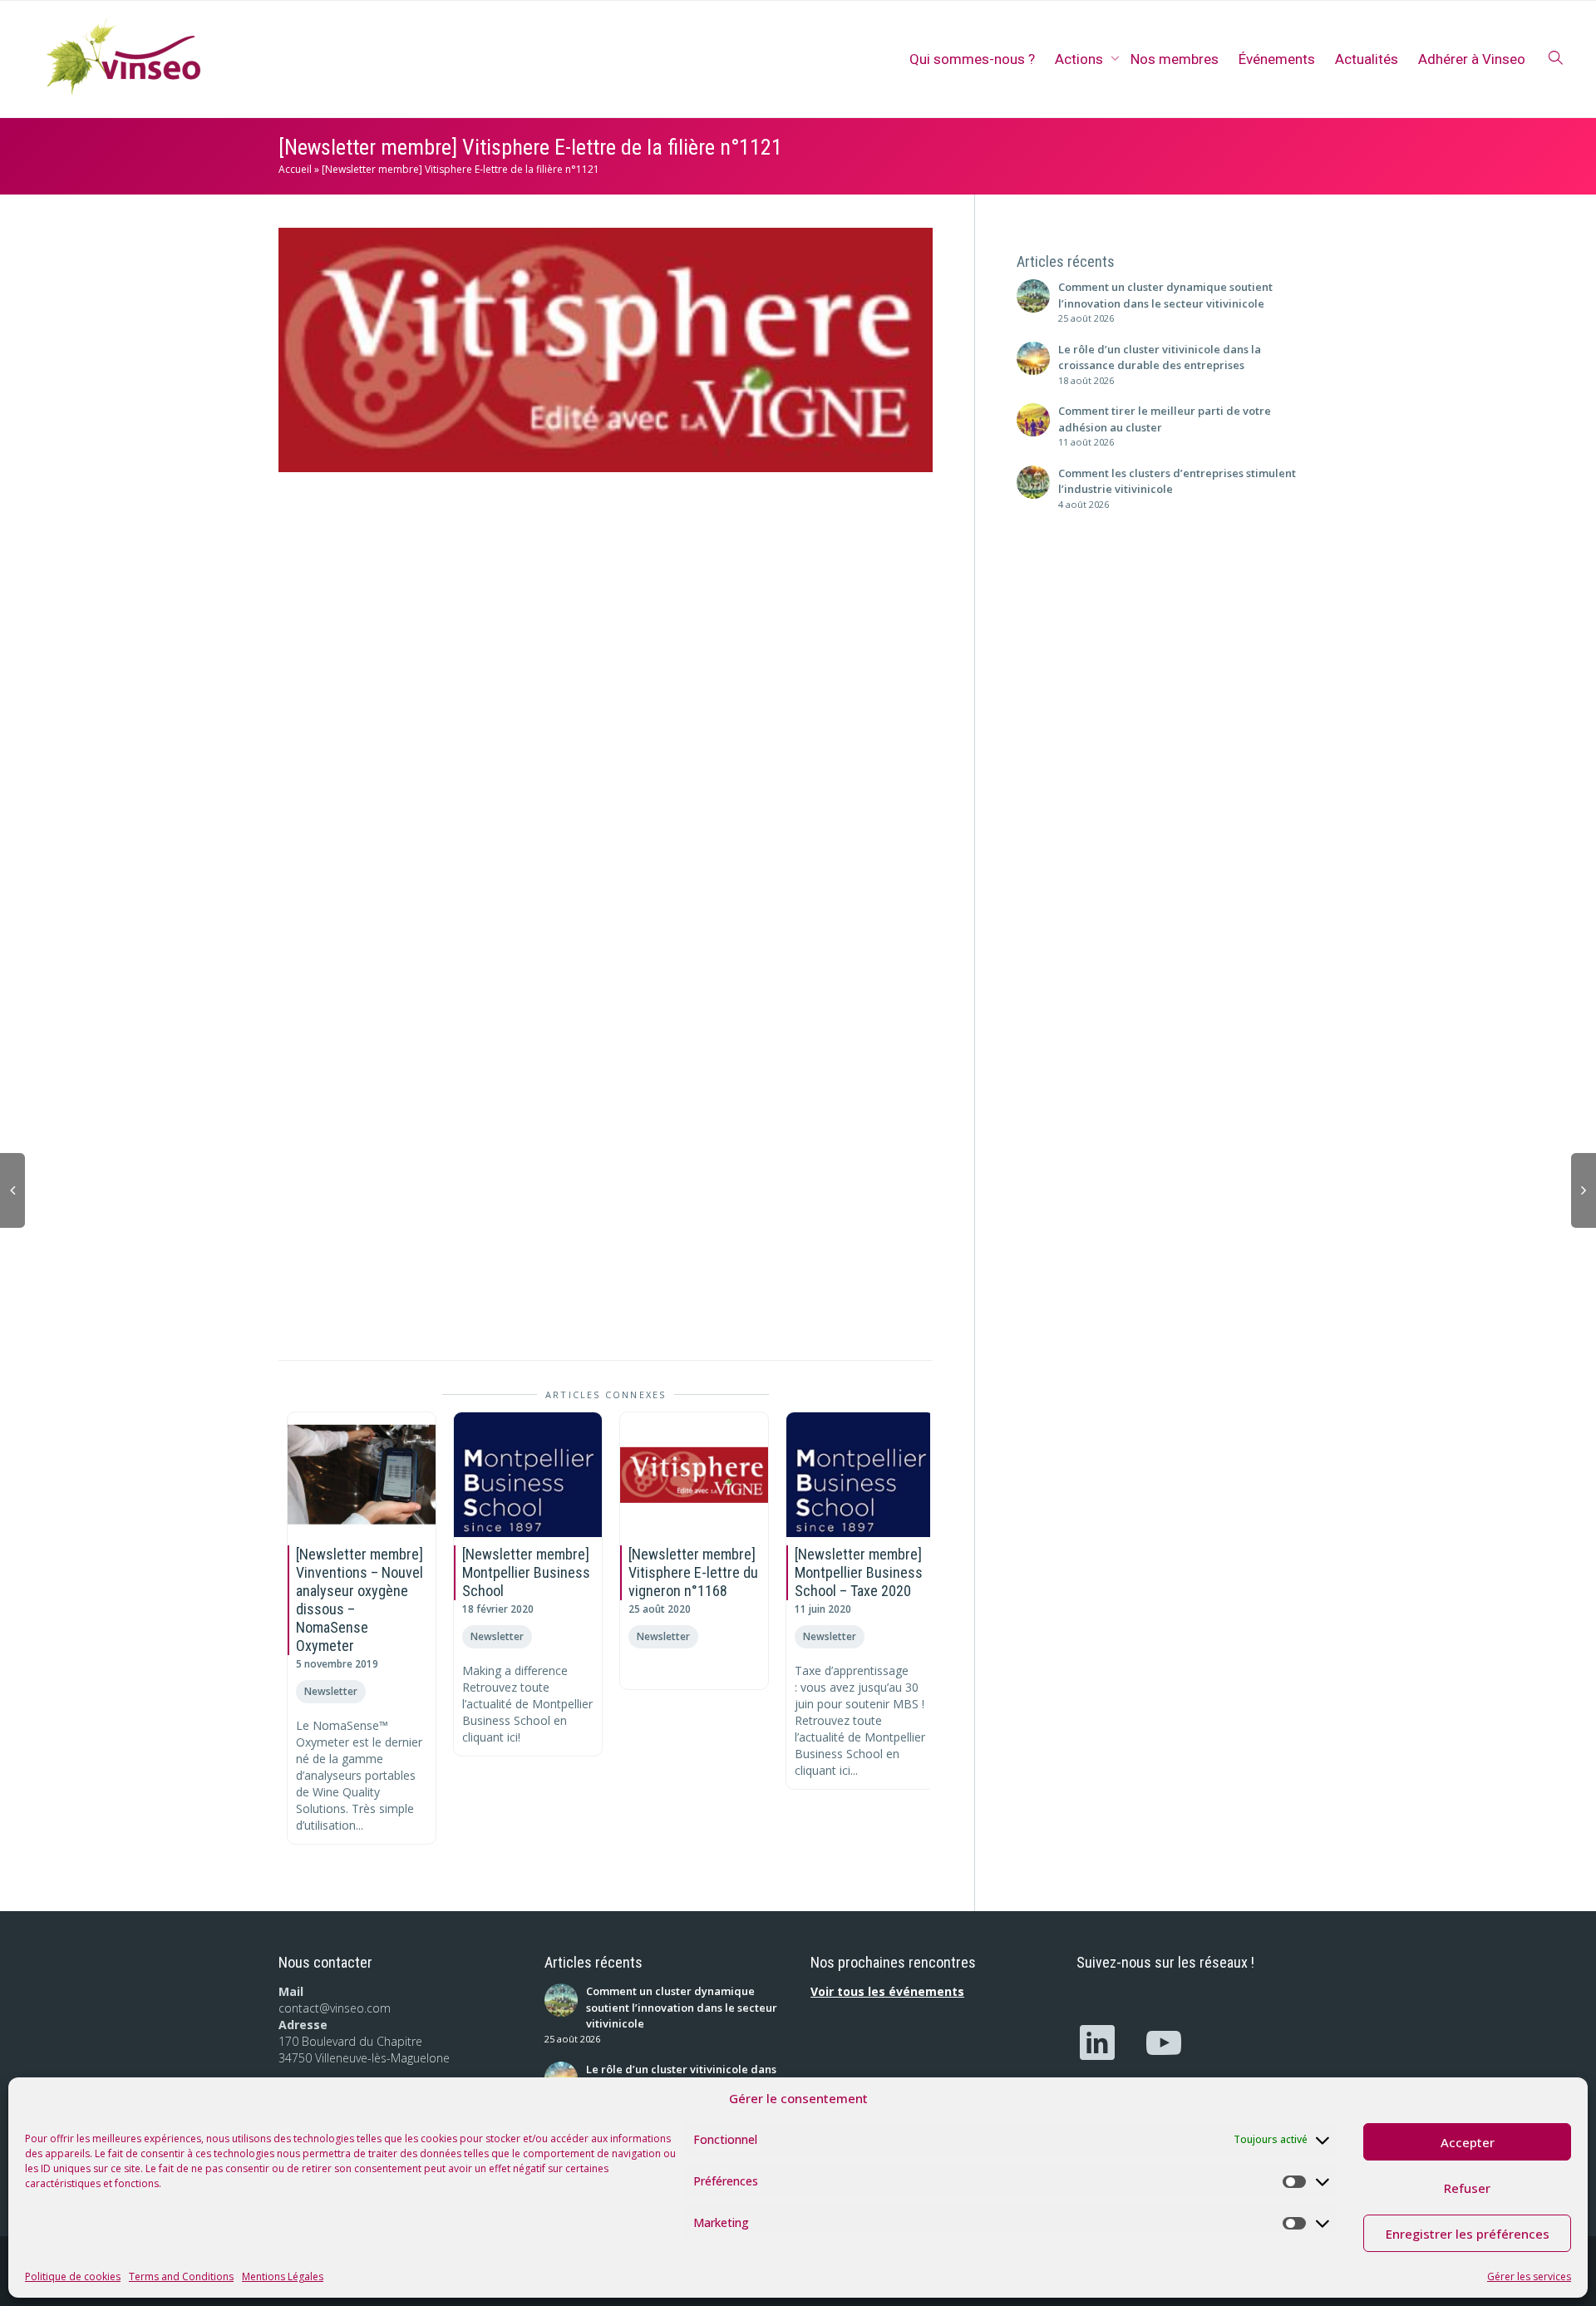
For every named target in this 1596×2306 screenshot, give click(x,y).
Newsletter (331, 1691)
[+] (362, 1475)
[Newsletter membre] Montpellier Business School (526, 1572)
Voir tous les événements (887, 1991)
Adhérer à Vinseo (1472, 59)
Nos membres (1175, 59)
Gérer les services (1529, 2276)
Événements (1277, 59)
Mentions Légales (283, 2276)
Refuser (1467, 2188)
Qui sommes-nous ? (972, 59)
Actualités (1367, 59)
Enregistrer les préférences (1468, 2234)
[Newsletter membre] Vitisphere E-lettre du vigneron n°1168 (693, 1572)
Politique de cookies (73, 2276)
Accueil (295, 169)
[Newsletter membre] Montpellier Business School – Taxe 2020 (859, 1572)
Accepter (1468, 2142)
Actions (1081, 59)
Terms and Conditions (181, 2276)
